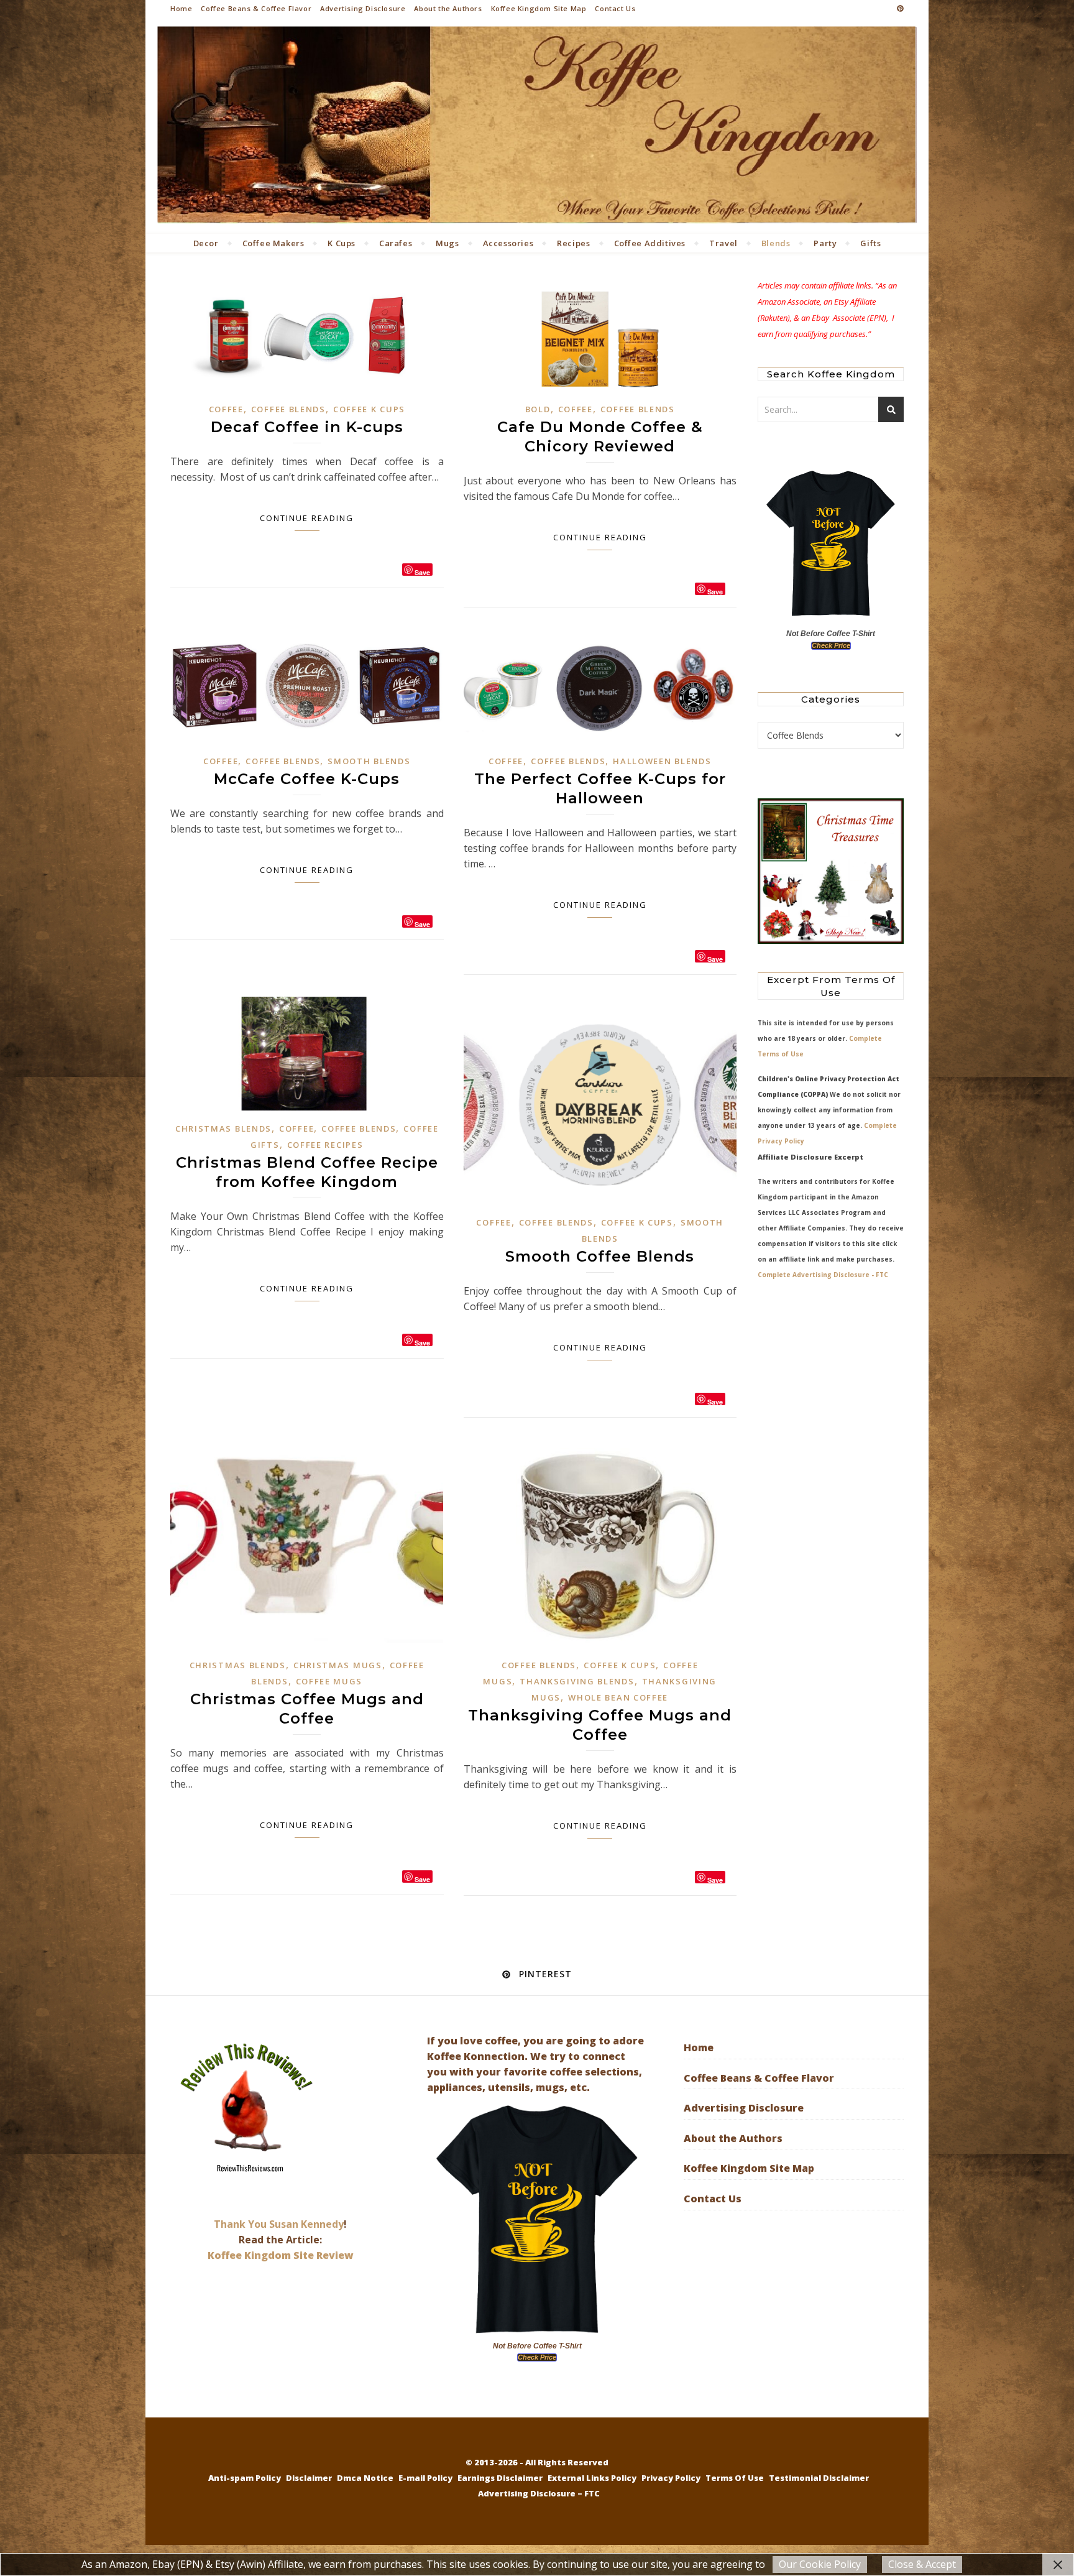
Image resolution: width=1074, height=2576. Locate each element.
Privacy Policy (671, 2478)
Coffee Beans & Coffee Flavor (256, 8)
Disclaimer (309, 2478)
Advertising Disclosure (363, 8)
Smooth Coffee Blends (600, 1256)
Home (181, 8)
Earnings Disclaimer (500, 2478)
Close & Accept (922, 2564)
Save (422, 572)
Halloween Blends (662, 761)
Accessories (508, 243)
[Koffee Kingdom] (537, 125)
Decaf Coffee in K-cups (307, 427)
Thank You (241, 2224)
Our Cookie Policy (820, 2564)
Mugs (447, 243)
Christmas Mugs (338, 1665)
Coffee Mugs (329, 1681)
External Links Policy (592, 2478)
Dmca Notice (365, 2478)
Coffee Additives (650, 243)
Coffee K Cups (369, 409)
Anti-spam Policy (245, 2478)
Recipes (573, 243)
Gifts (870, 243)
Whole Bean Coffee (618, 1697)
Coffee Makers (273, 243)
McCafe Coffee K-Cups (307, 779)
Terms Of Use (735, 2478)
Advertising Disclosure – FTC (539, 2493)
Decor (206, 243)
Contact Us (615, 8)
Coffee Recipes (325, 1145)
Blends (776, 243)
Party (825, 243)
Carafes (396, 243)
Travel (723, 243)
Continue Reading (307, 518)
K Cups (342, 243)
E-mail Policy (425, 2478)
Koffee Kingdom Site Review (281, 2255)
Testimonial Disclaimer (819, 2478)
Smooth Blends (369, 761)
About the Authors (448, 8)
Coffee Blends (288, 409)
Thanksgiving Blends (577, 1681)
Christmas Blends (223, 1129)
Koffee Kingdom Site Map (539, 8)
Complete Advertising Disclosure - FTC (823, 1275)
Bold (538, 409)
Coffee (226, 409)
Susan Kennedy (306, 2224)
